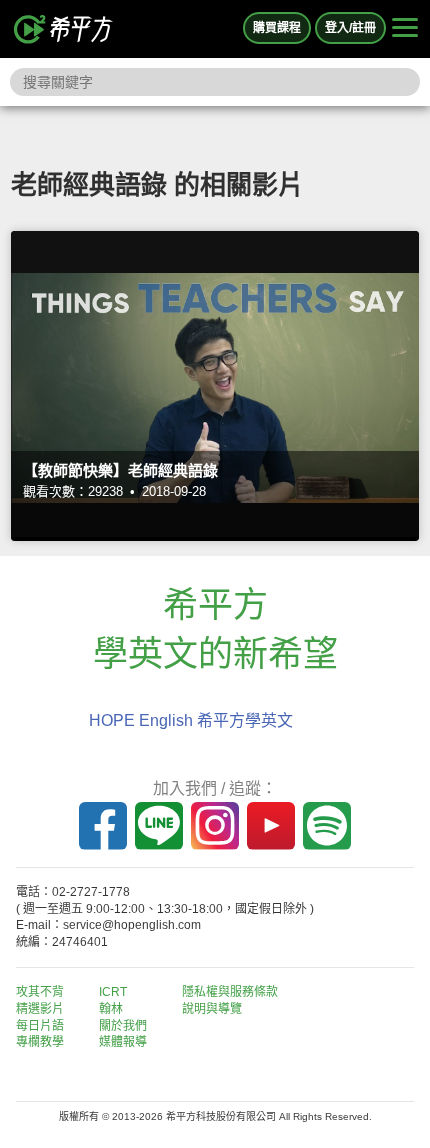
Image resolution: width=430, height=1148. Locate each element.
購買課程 (277, 28)
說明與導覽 (212, 1009)
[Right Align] (405, 29)
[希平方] (64, 29)
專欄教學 (40, 1042)
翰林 (111, 1009)
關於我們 (123, 1026)
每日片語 (40, 1026)
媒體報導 (123, 1042)
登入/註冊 (350, 28)
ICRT (113, 992)
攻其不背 (40, 992)
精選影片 (40, 1009)
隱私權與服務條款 (230, 992)
